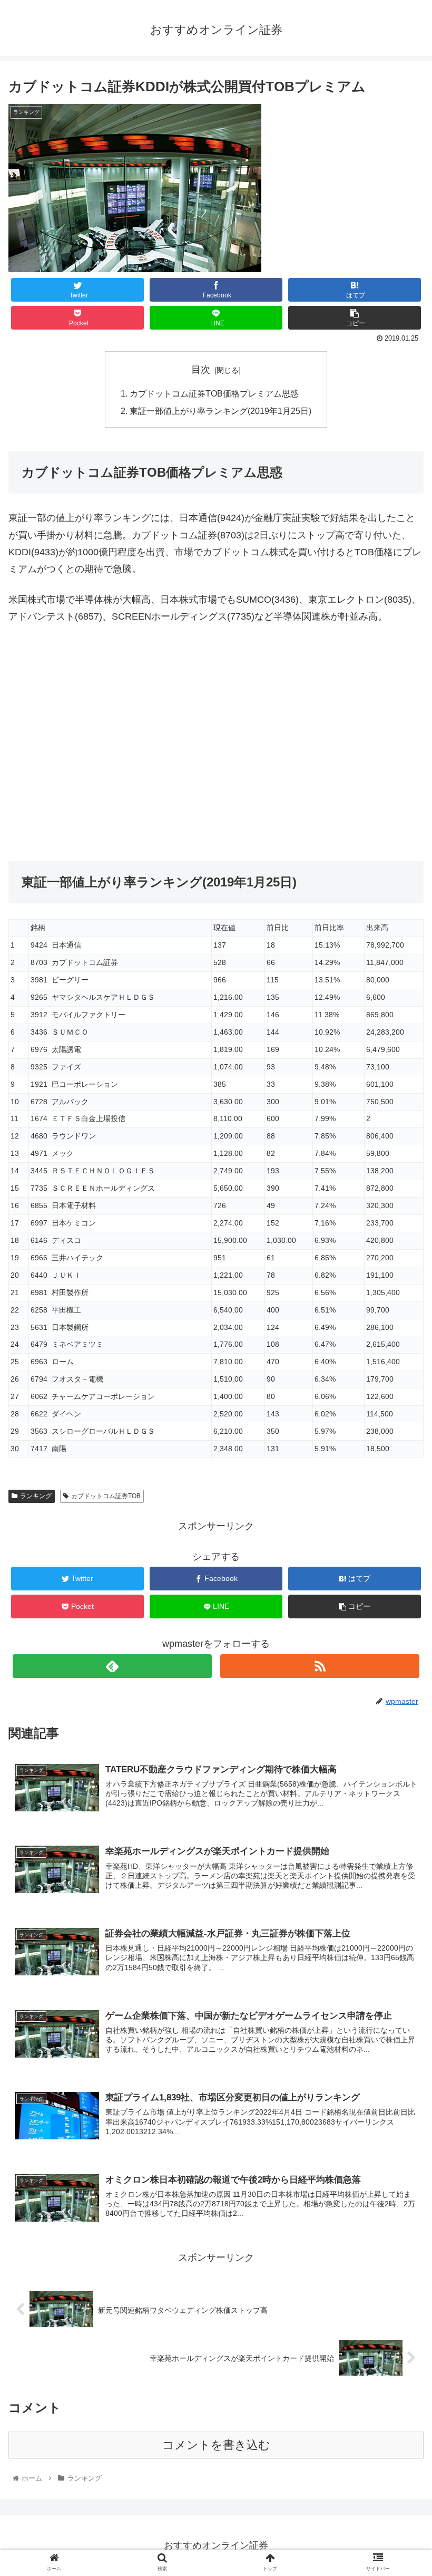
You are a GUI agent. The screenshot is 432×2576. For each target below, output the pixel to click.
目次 (201, 370)
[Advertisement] (216, 747)
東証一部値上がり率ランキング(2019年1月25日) (220, 411)
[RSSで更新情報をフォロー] (320, 1666)
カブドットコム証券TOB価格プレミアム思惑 (214, 393)
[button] (400, 1521)
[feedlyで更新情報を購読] (112, 1666)
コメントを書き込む (216, 2445)
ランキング (36, 1496)
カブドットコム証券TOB (106, 1496)
